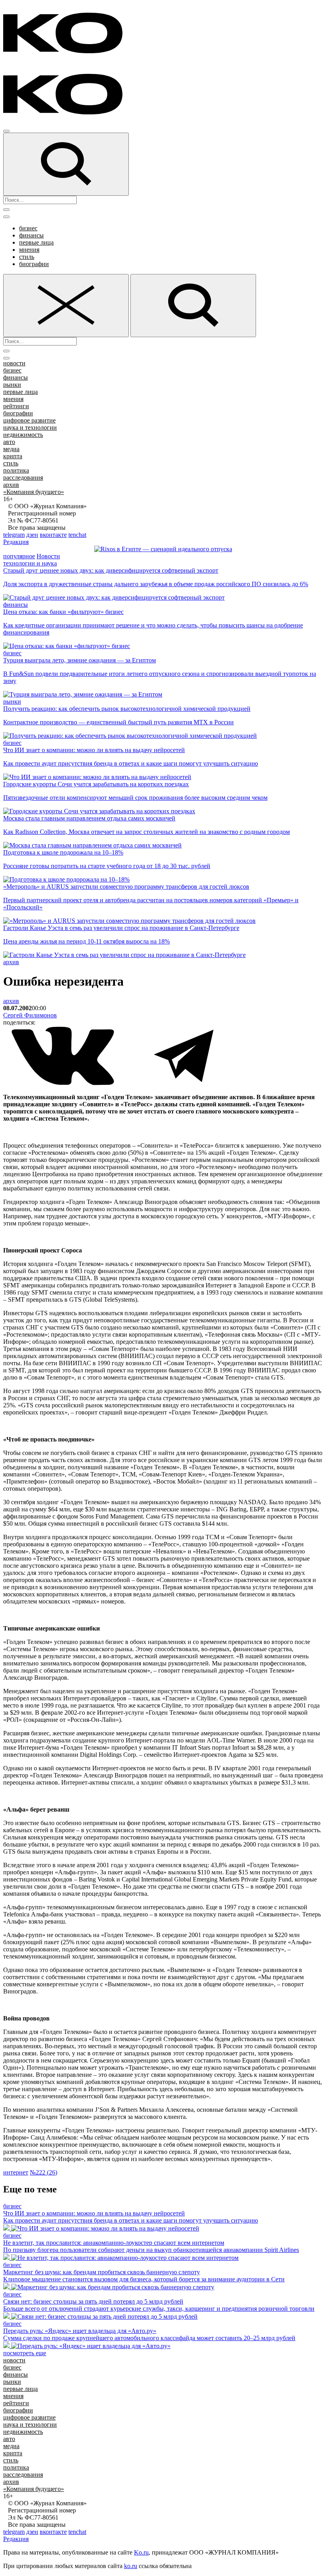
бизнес (28, 228)
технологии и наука (30, 563)
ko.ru (131, 2566)
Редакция (16, 542)
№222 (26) (44, 2172)
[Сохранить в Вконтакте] (64, 1083)
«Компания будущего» (34, 492)
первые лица (36, 242)
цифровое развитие (29, 420)
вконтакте (53, 535)
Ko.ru (141, 2552)
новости (14, 363)
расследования (23, 478)
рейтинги (16, 406)
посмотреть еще (25, 2353)
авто (9, 442)
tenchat (77, 535)
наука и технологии (30, 427)
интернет (16, 2172)
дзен (32, 535)
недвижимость (23, 435)
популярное (19, 556)
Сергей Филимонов (30, 1015)
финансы (31, 235)
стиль (27, 257)
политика (16, 470)
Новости (48, 556)
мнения (29, 250)
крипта (13, 456)
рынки (12, 385)
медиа (11, 449)
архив (11, 485)
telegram (14, 535)
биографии (34, 264)
